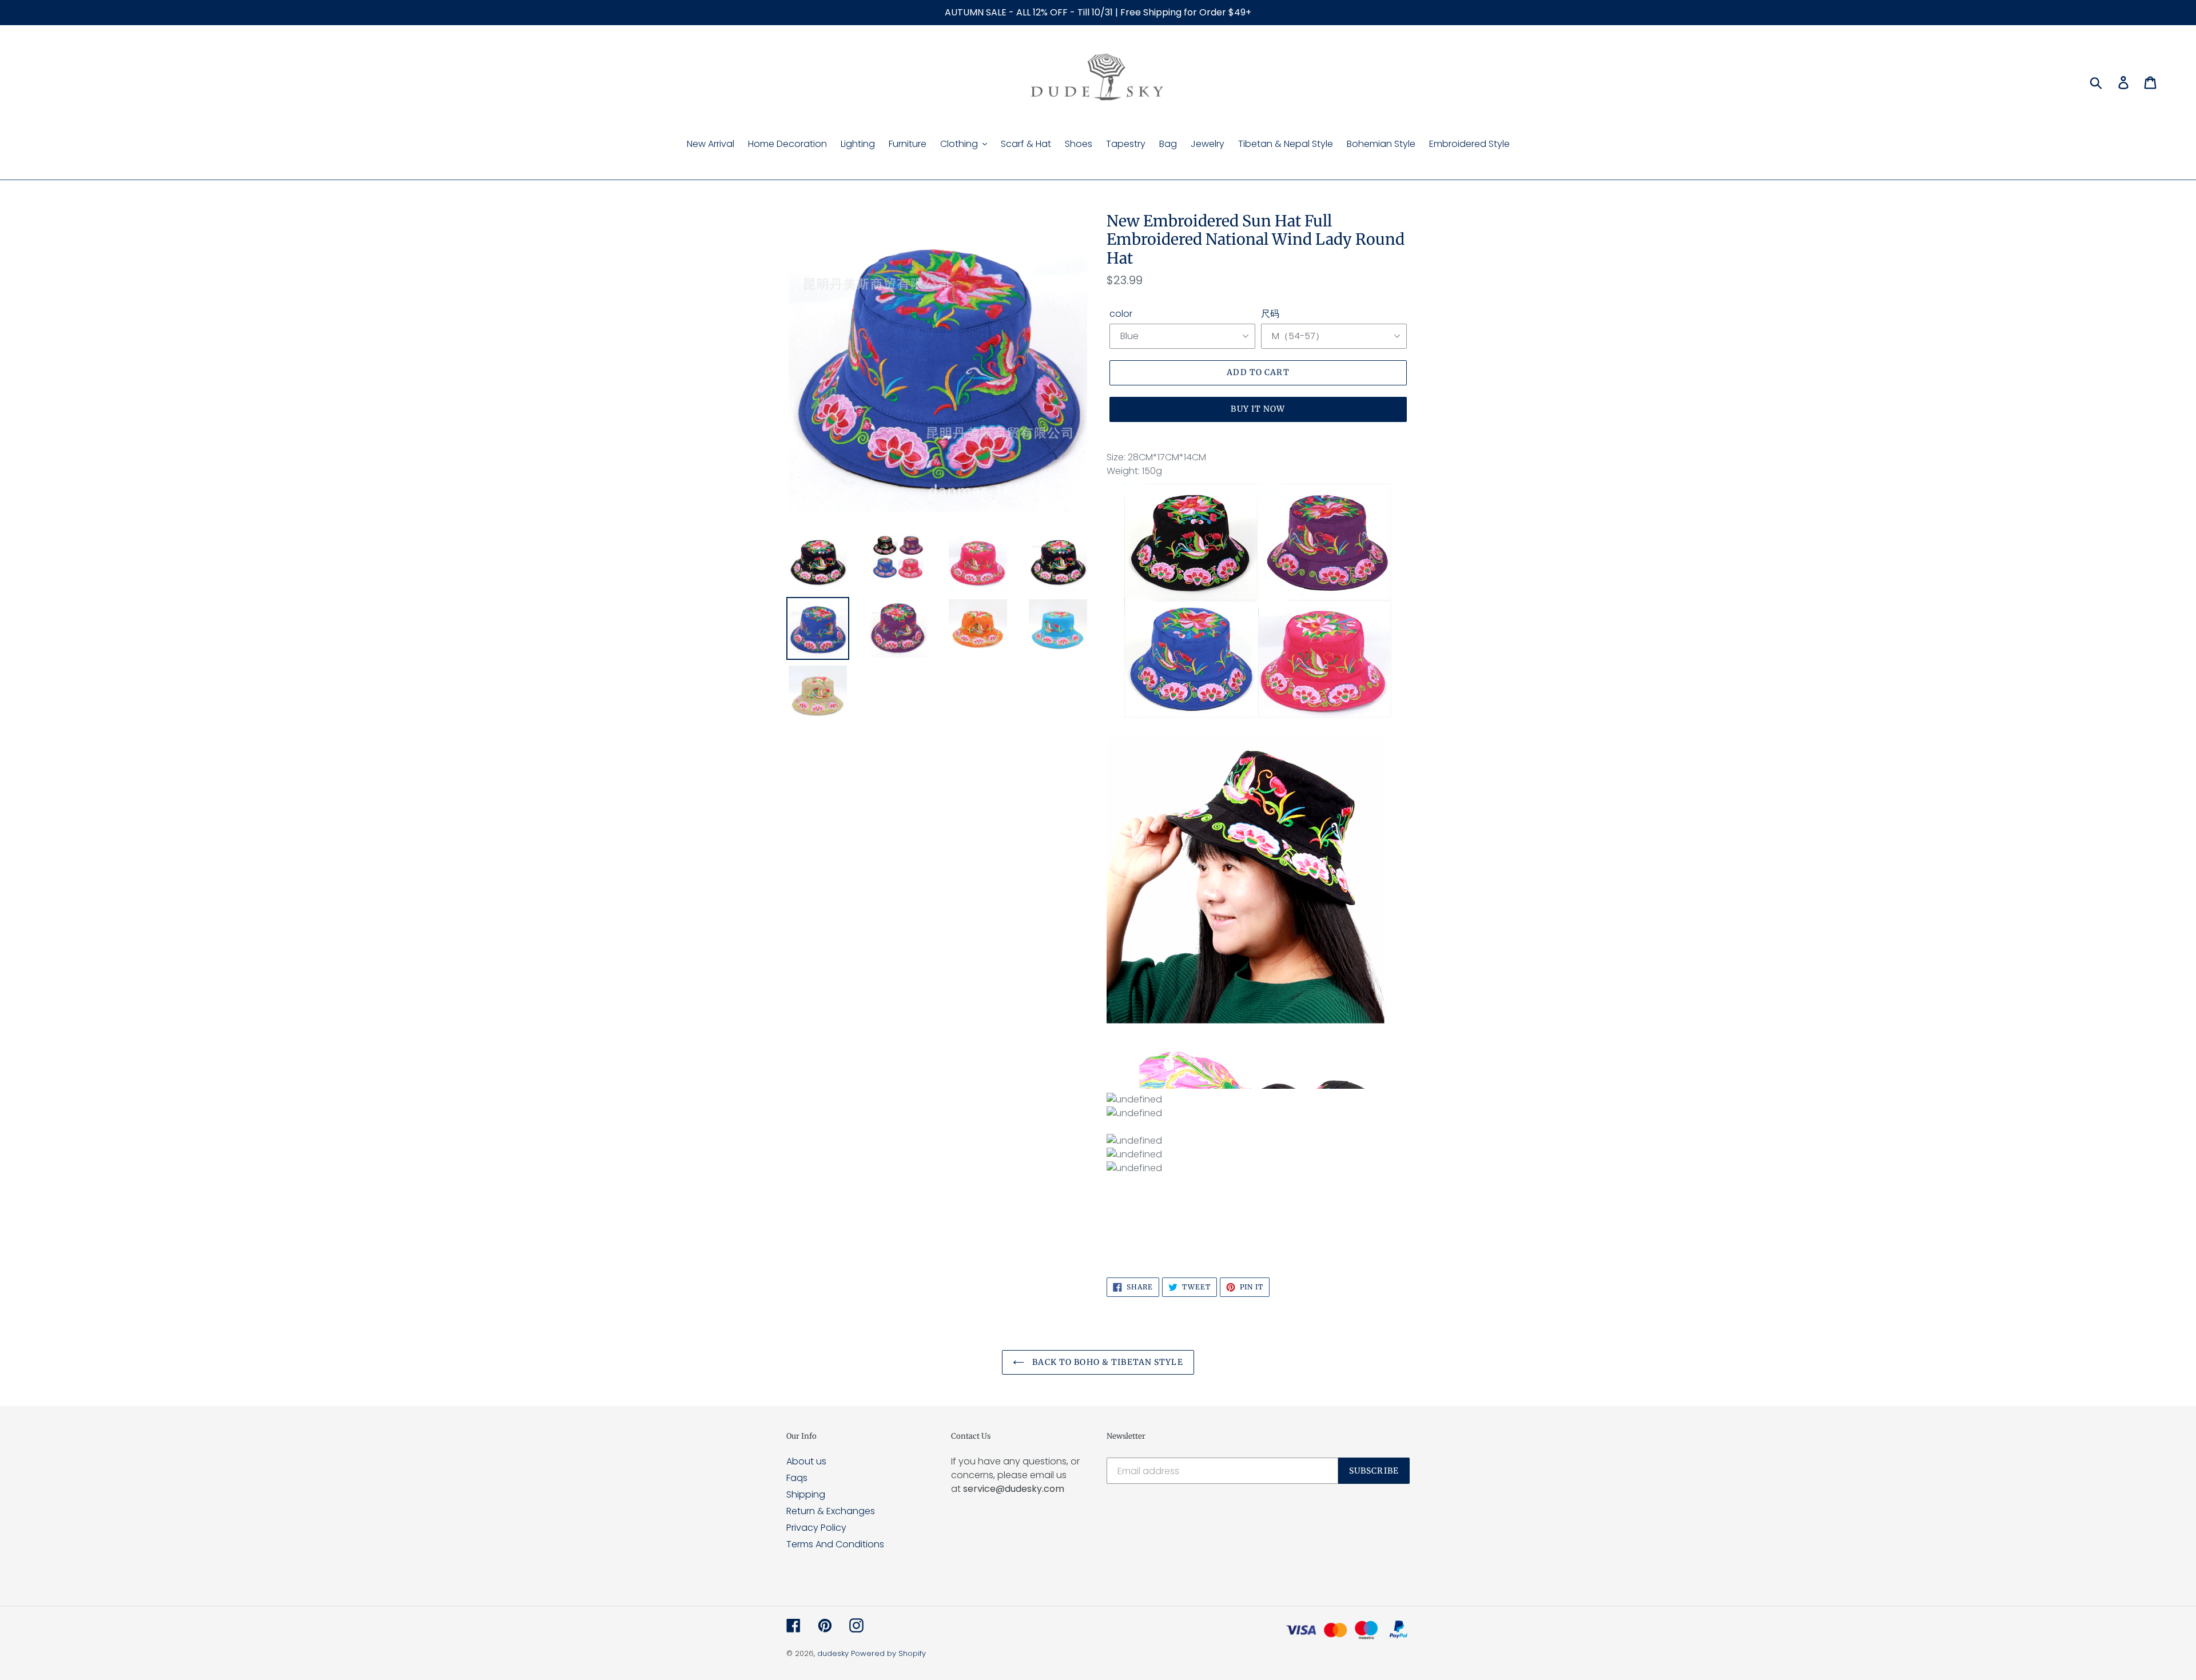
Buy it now (1258, 409)
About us (806, 1461)
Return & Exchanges (831, 1511)
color (1121, 314)
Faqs (797, 1478)
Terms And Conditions (835, 1544)
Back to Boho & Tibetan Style (1106, 1362)
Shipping (806, 1494)
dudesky (833, 1653)
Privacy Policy (816, 1528)
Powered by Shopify (888, 1653)
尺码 (1270, 314)
